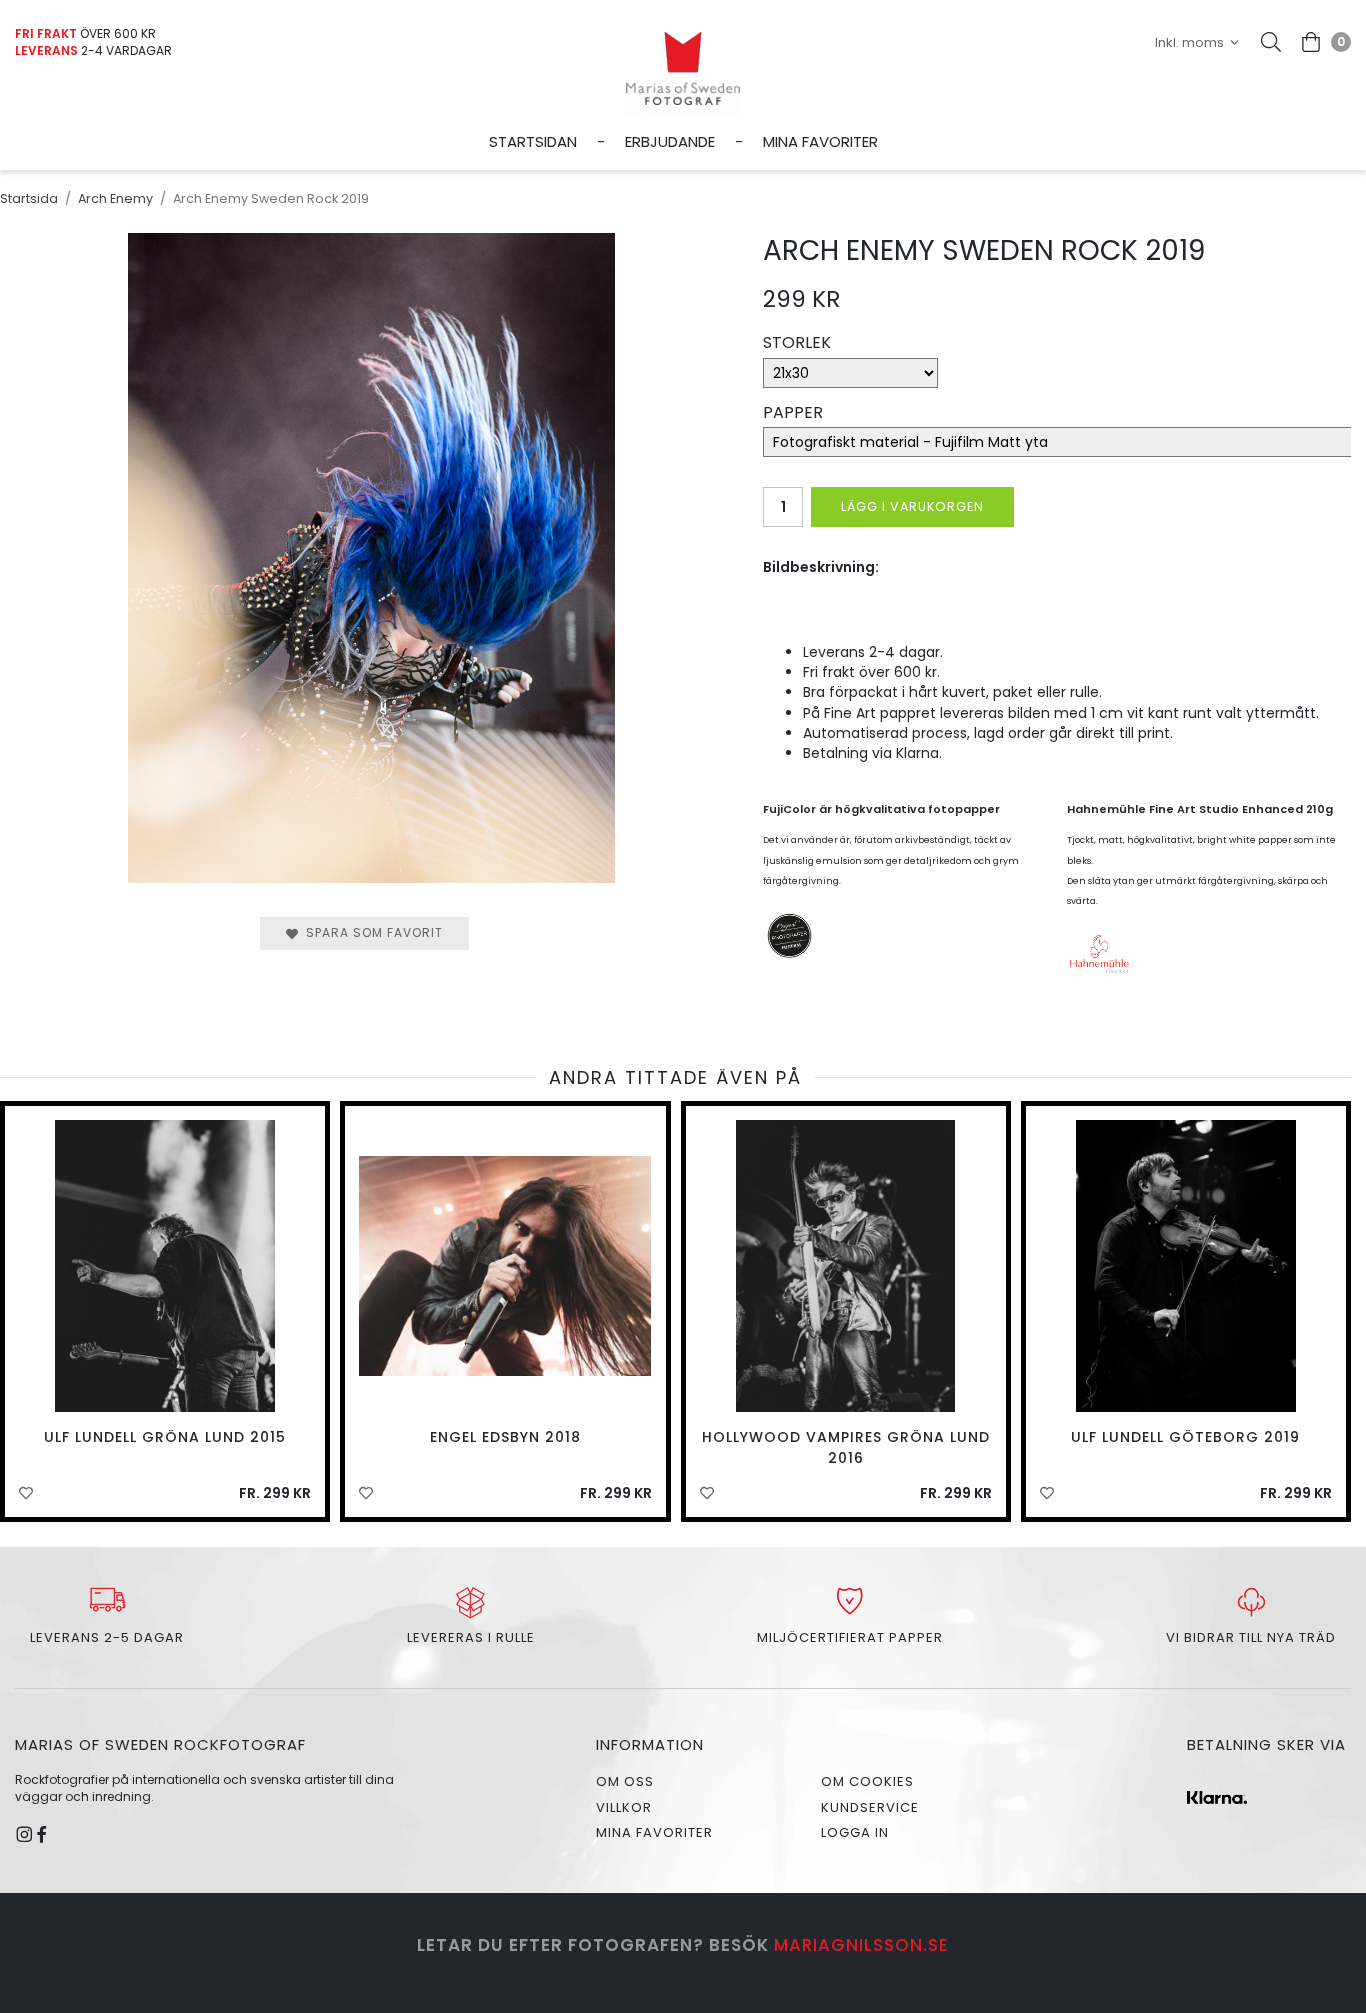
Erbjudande (670, 141)
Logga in (855, 1832)
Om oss (625, 1781)
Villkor (624, 1807)
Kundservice (870, 1807)
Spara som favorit (370, 932)
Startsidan (533, 141)
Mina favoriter (820, 141)
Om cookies (867, 1781)
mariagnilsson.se (861, 1945)
